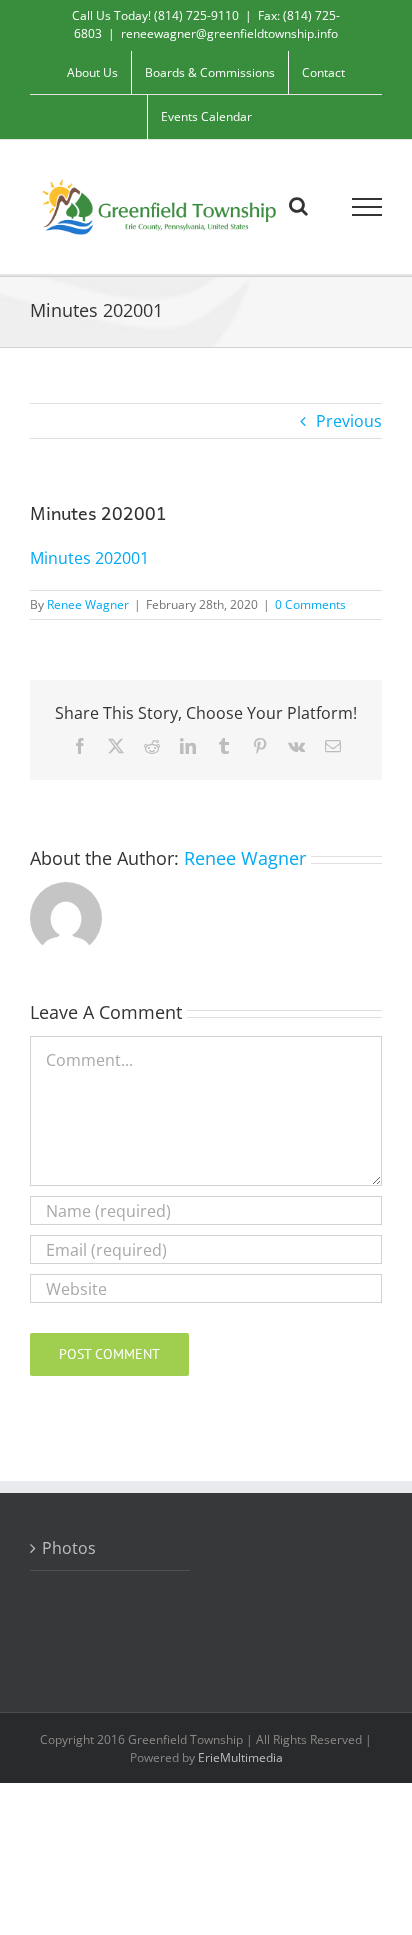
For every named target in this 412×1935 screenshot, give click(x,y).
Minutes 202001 (89, 558)
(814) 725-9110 (196, 15)
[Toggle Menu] (367, 207)
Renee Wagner (88, 604)
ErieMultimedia (240, 1757)
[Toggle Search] (298, 206)
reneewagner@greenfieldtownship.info (229, 33)
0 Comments (310, 604)
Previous (349, 421)
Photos (69, 1548)
